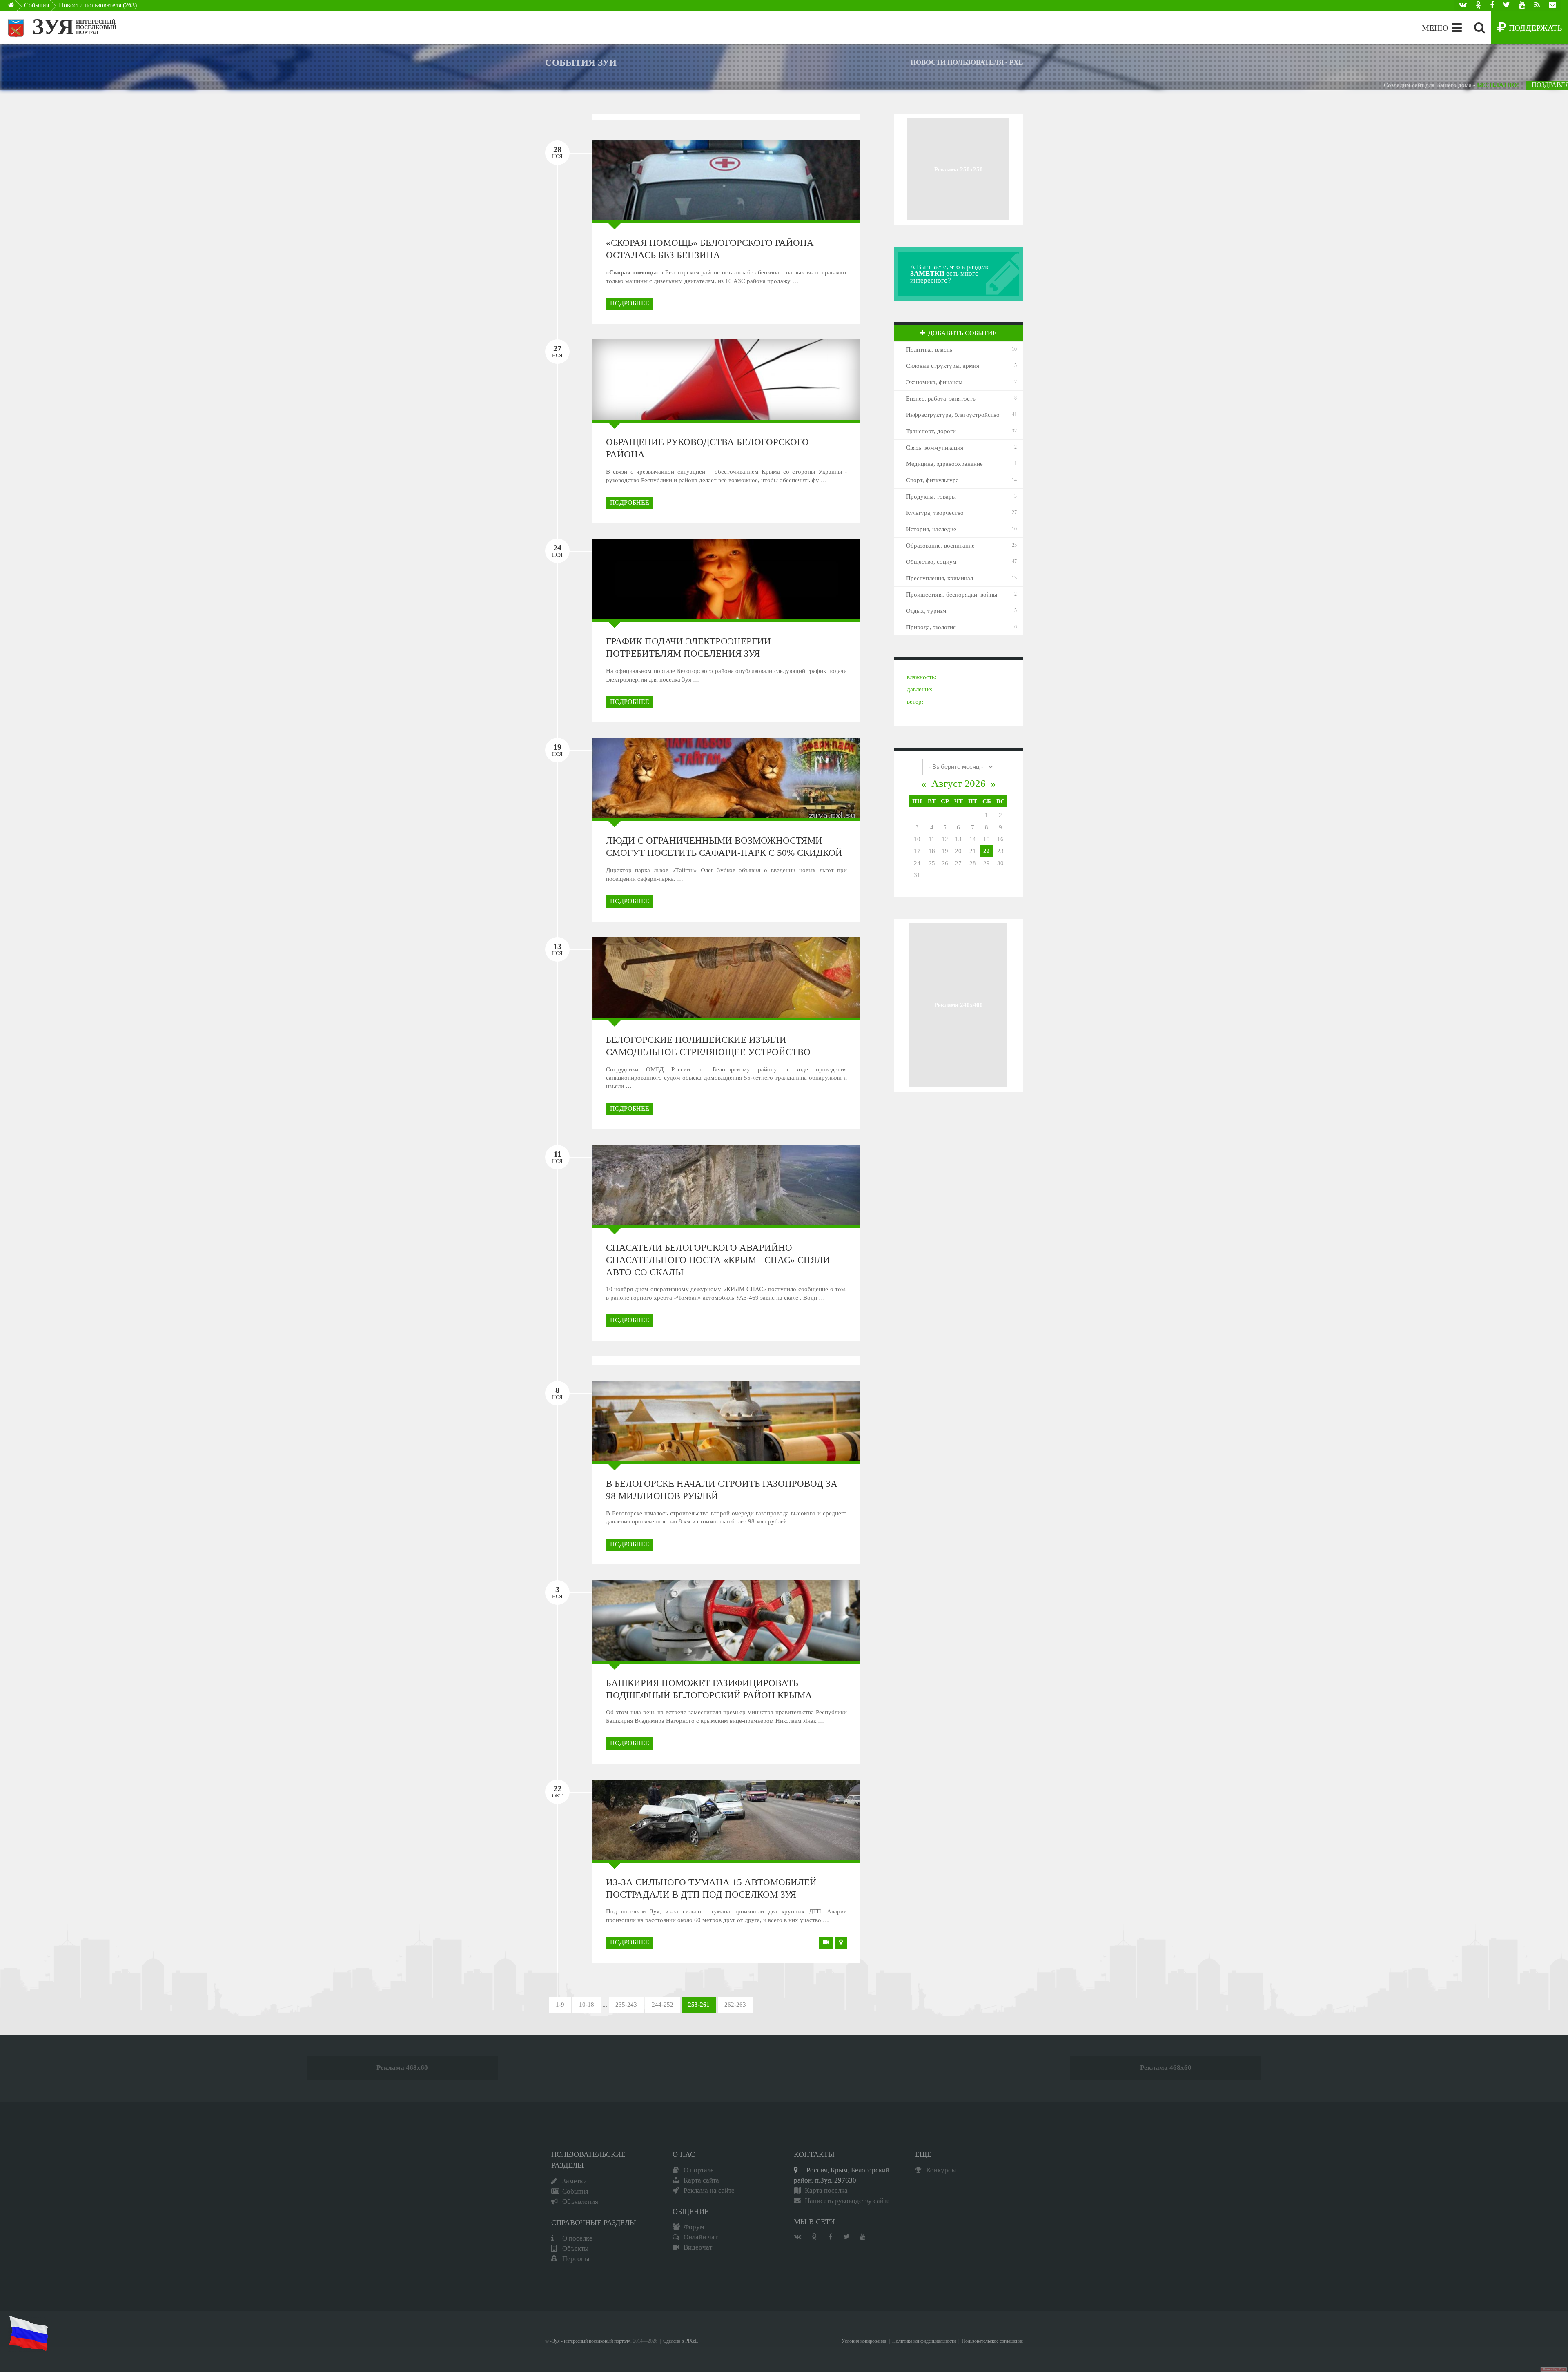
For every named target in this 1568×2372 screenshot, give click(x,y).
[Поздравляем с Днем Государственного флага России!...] (28, 2333)
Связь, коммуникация (935, 448)
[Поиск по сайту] (1480, 28)
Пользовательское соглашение (992, 2341)
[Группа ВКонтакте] (1463, 6)
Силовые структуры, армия (943, 366)
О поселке (577, 2238)
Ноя (557, 152)
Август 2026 (959, 783)
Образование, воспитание (940, 546)
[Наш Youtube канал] (1522, 6)
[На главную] (17, 7)
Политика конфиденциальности (924, 2341)
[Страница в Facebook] (1492, 6)
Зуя (53, 27)
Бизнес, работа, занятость (941, 399)
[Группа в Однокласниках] (1478, 6)
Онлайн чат (700, 2237)
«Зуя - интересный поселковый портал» (590, 2341)
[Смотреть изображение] (639, 180)
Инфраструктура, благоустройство (953, 415)
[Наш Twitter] (1507, 6)
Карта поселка (826, 2190)
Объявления (580, 2202)
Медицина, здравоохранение (944, 464)
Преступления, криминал (940, 578)
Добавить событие (962, 333)
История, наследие (931, 529)
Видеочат (698, 2247)
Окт (557, 1791)
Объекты (575, 2248)
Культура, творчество (935, 513)
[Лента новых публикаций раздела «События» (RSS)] (1537, 6)
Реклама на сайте (709, 2190)
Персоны (576, 2259)
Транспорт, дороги (931, 431)
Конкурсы (941, 2170)
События (37, 5)
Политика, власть (929, 350)
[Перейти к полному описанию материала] (813, 180)
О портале (699, 2170)
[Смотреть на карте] (841, 1943)
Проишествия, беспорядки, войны (952, 595)
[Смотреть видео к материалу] (826, 1943)
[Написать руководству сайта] (1552, 6)
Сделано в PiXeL (680, 2341)
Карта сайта (701, 2180)
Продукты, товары (931, 497)
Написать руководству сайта (847, 2201)
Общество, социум (931, 562)
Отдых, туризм (926, 611)
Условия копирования (864, 2341)
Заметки (575, 2181)
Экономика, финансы (934, 382)
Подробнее (630, 303)
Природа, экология (931, 627)
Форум (694, 2227)
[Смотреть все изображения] (639, 380)
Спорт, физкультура (932, 480)
